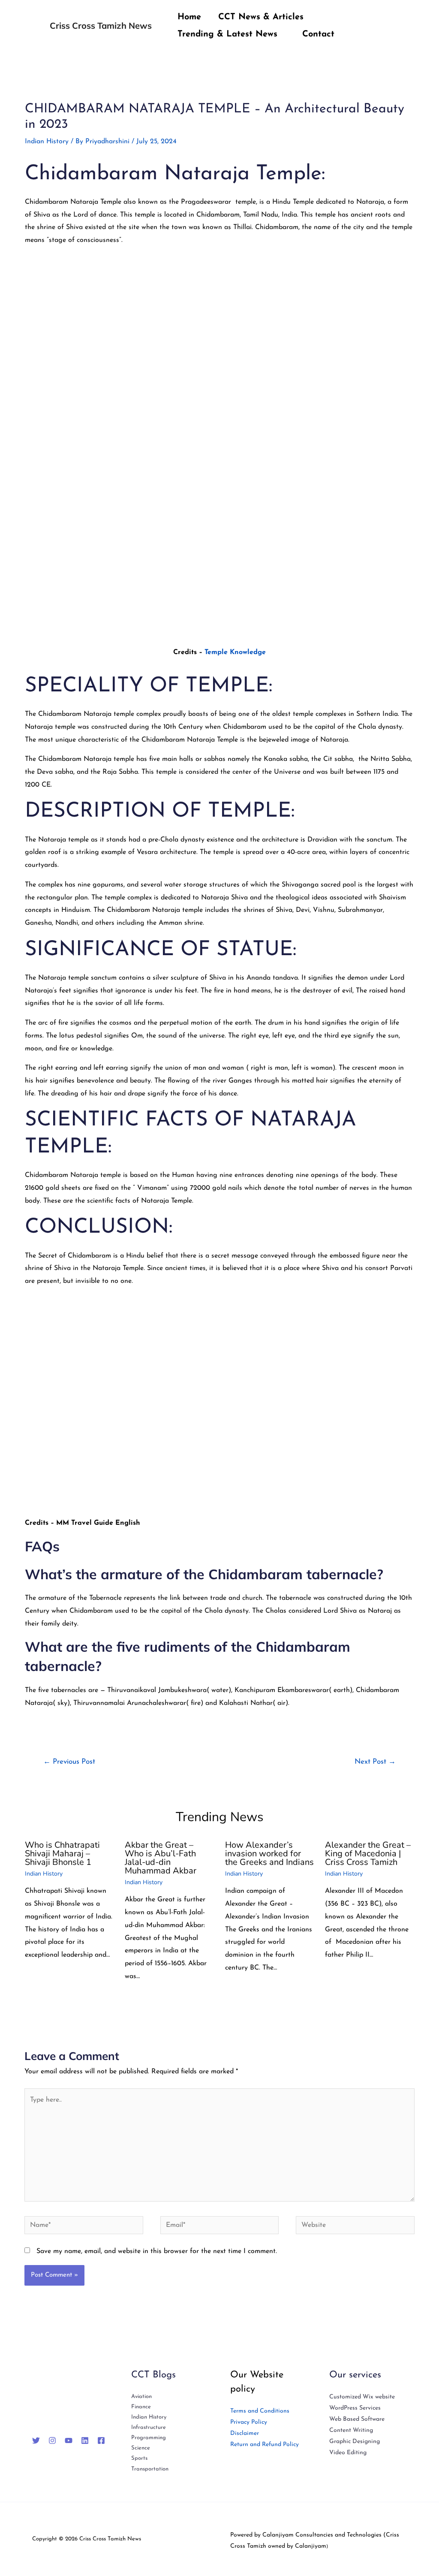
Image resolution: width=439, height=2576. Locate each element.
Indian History (47, 142)
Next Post (375, 1762)
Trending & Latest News (227, 34)
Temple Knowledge (235, 652)
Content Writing (351, 2430)
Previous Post (69, 1762)
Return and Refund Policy (265, 2445)
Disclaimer (245, 2433)
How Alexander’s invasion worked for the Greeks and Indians (269, 1854)
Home (189, 17)
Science (141, 2448)
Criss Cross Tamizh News (101, 26)
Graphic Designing (355, 2442)
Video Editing (348, 2453)
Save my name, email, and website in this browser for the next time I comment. (157, 2251)
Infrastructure (149, 2427)
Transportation (150, 2469)
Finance (141, 2407)
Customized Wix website (362, 2397)
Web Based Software (357, 2419)
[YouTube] (69, 2440)
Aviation (141, 2397)
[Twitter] (36, 2440)
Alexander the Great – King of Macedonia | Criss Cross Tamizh (368, 1854)
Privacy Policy (249, 2422)
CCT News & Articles (261, 17)
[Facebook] (101, 2440)
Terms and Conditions (260, 2411)
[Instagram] (52, 2440)
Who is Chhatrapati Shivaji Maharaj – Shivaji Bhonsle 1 (62, 1854)
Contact (318, 34)
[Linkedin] (85, 2440)
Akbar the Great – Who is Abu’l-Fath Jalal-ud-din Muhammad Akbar (161, 1858)
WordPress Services (355, 2408)
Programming (149, 2438)
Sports (139, 2458)
